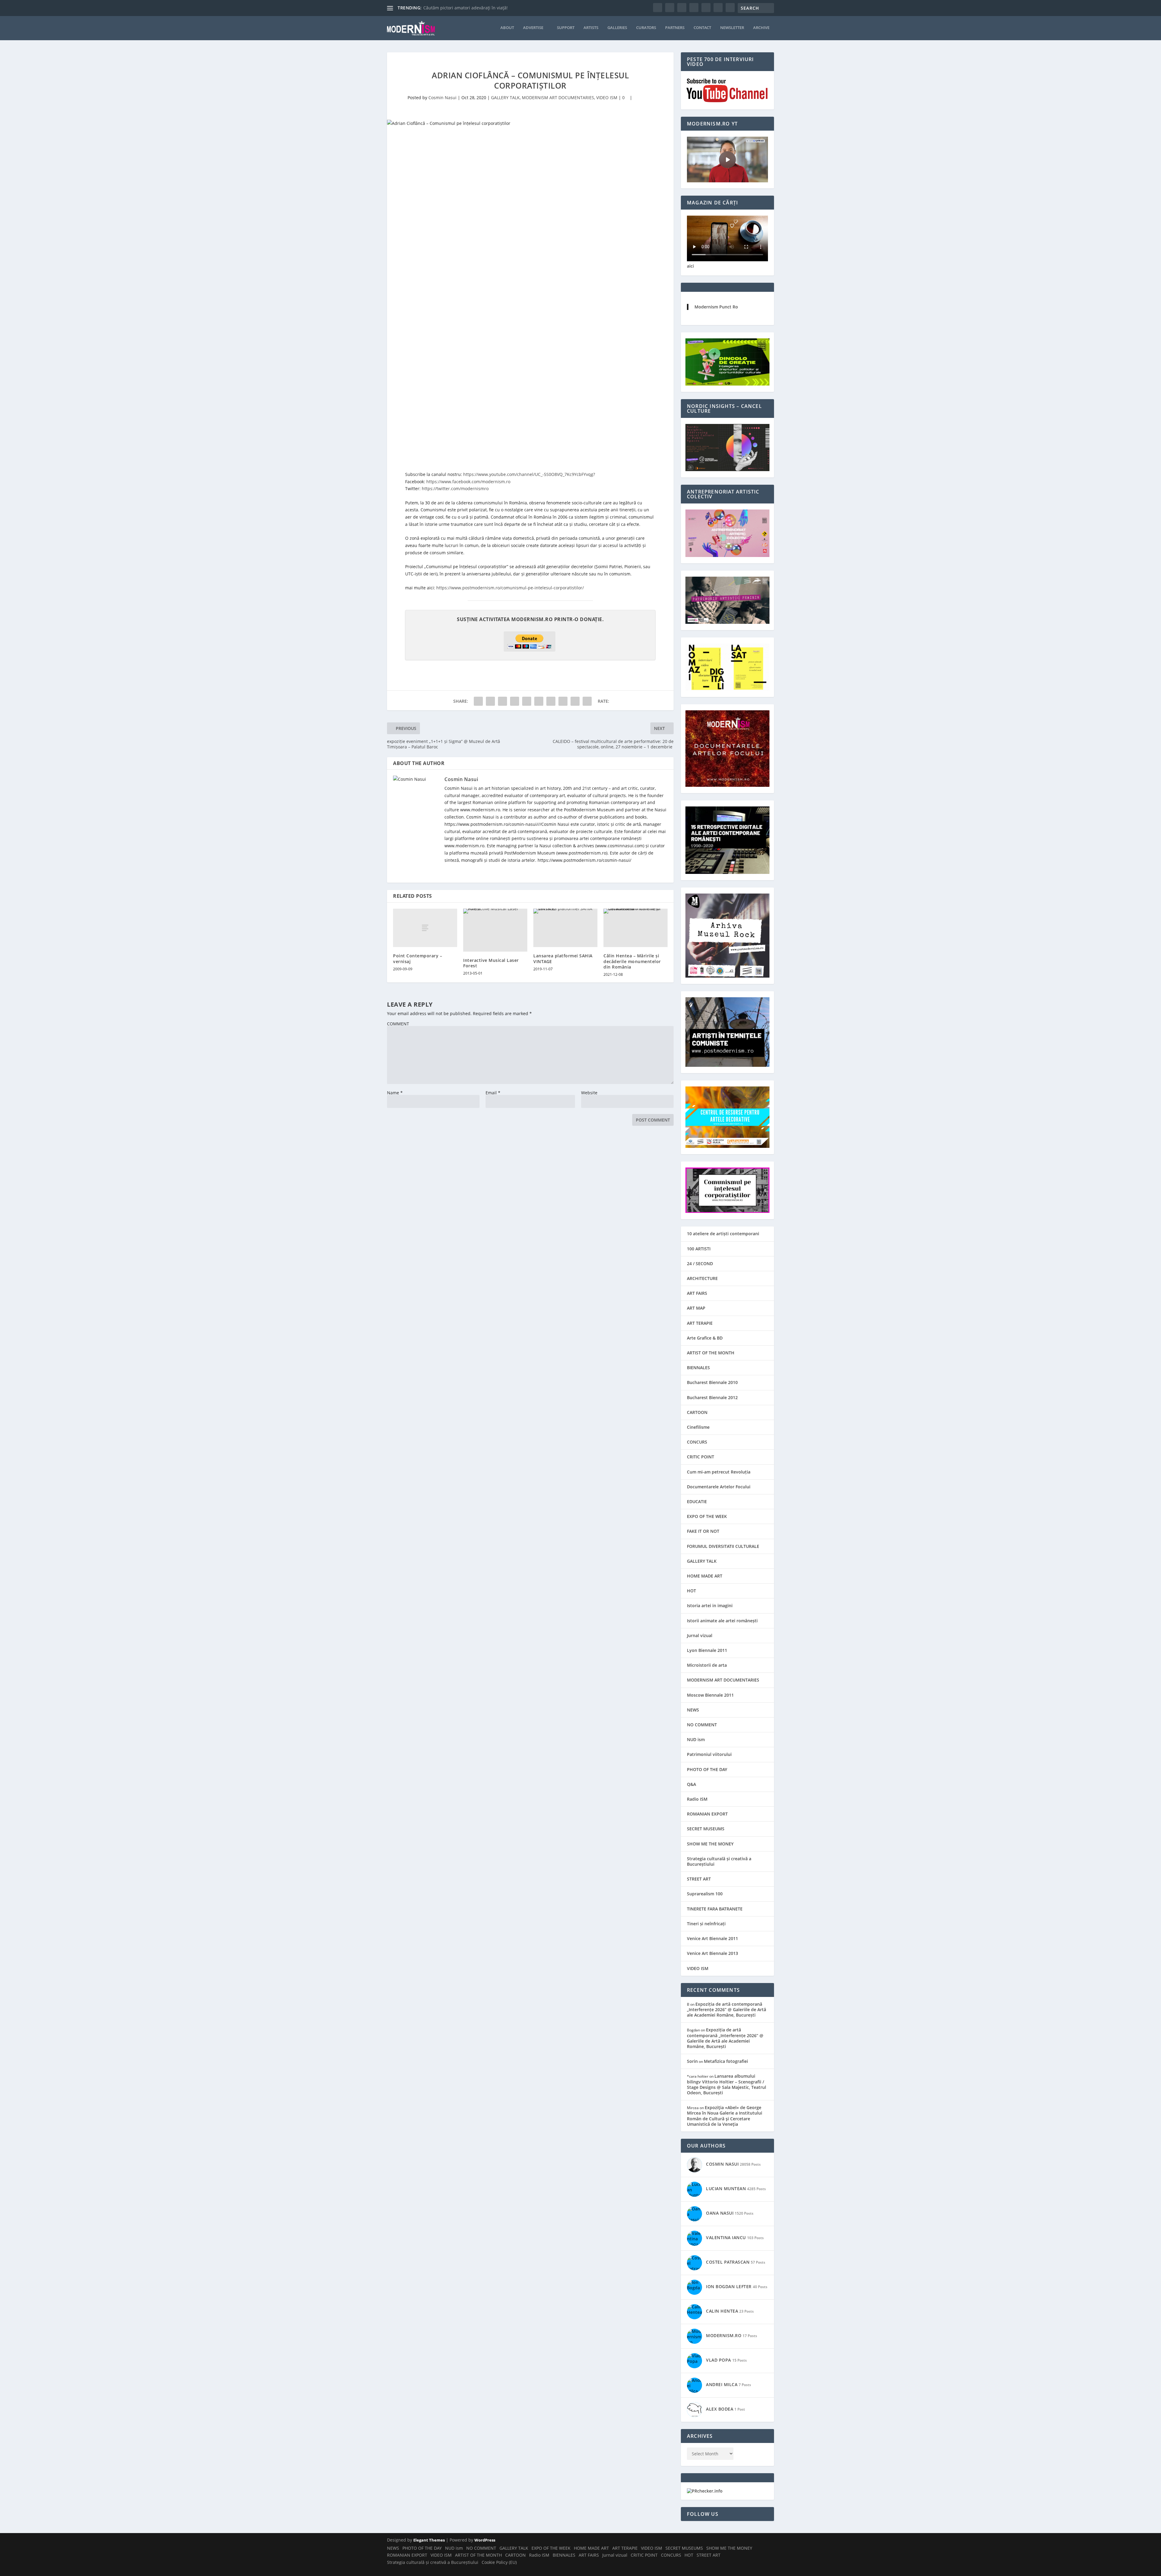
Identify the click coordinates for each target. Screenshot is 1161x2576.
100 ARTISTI (699, 1249)
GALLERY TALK (505, 98)
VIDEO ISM (607, 98)
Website (589, 1093)
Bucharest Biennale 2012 (712, 1397)
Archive (761, 28)
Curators (646, 28)
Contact (702, 28)
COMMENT (398, 1024)
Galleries (617, 28)
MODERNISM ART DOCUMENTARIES (558, 98)
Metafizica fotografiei (726, 2061)
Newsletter (732, 28)
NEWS (693, 1710)
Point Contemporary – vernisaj (418, 958)
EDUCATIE (697, 1501)
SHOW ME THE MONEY (710, 1844)
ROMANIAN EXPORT (707, 1814)
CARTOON (697, 1412)
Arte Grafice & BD (705, 1338)
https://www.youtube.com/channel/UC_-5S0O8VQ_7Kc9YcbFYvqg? (529, 474)
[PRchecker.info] (705, 2491)
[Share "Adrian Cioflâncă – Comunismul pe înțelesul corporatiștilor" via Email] (575, 701)
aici (690, 266)
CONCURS (697, 1442)
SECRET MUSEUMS (706, 1829)
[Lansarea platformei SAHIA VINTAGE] (565, 928)
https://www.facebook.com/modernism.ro (468, 482)
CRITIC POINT (701, 1457)
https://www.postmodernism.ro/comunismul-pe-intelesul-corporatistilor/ (510, 588)
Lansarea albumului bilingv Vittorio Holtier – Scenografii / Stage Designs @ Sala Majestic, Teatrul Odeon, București (727, 2084)
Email (493, 1093)
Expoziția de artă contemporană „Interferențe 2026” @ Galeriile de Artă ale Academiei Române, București (727, 2009)
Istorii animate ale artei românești (722, 1621)
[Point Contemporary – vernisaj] (425, 928)
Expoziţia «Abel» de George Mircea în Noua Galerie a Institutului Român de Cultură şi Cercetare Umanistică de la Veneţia (725, 2116)
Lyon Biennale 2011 (707, 1650)
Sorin (692, 2061)
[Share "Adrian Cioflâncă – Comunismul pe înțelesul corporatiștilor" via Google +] (502, 701)
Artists (591, 28)
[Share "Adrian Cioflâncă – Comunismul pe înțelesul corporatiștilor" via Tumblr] (515, 701)
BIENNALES (698, 1368)
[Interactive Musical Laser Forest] (495, 930)
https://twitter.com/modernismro (455, 488)
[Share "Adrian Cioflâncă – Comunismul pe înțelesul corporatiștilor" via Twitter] (490, 701)
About (507, 28)
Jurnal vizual (700, 1635)
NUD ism (696, 1739)
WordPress (485, 2540)
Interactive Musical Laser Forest (491, 963)
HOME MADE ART (705, 1576)
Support (566, 28)
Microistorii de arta (707, 1665)
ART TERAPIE (700, 1323)
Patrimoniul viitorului (709, 1754)
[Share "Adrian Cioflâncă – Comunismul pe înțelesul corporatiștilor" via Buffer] (551, 701)
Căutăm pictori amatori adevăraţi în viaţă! (465, 8)
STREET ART (699, 1879)
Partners (675, 28)
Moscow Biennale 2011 (710, 1695)
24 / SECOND (700, 1264)
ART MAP (696, 1308)
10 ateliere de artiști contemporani (723, 1234)
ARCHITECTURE (702, 1278)
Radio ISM (697, 1799)
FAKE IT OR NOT (703, 1531)
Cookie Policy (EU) (499, 2562)
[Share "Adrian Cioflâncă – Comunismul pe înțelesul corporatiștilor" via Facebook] (478, 701)
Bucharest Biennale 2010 (712, 1382)
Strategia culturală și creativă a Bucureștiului (719, 1861)
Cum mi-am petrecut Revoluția (719, 1472)
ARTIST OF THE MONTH (711, 1353)
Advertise (533, 28)
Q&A (691, 1784)
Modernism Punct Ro (716, 307)
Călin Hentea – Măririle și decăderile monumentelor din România (632, 961)
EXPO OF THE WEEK (707, 1516)
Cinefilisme (698, 1427)
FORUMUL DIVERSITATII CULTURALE (723, 1546)
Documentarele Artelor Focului (719, 1487)
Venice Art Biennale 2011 (712, 1938)
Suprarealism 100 (705, 1894)
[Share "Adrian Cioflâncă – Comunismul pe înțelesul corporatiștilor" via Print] (587, 701)
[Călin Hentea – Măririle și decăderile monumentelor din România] (636, 928)
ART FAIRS (697, 1293)
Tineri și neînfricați (706, 1924)
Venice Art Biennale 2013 (712, 1953)
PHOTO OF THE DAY (707, 1769)
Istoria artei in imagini (710, 1606)
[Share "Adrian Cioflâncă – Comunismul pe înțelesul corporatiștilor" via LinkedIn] (539, 701)
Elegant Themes (429, 2540)
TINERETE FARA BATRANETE (715, 1909)
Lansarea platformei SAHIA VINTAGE (563, 958)
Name (395, 1093)
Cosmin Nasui (442, 98)
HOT (691, 1591)
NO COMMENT (702, 1725)
